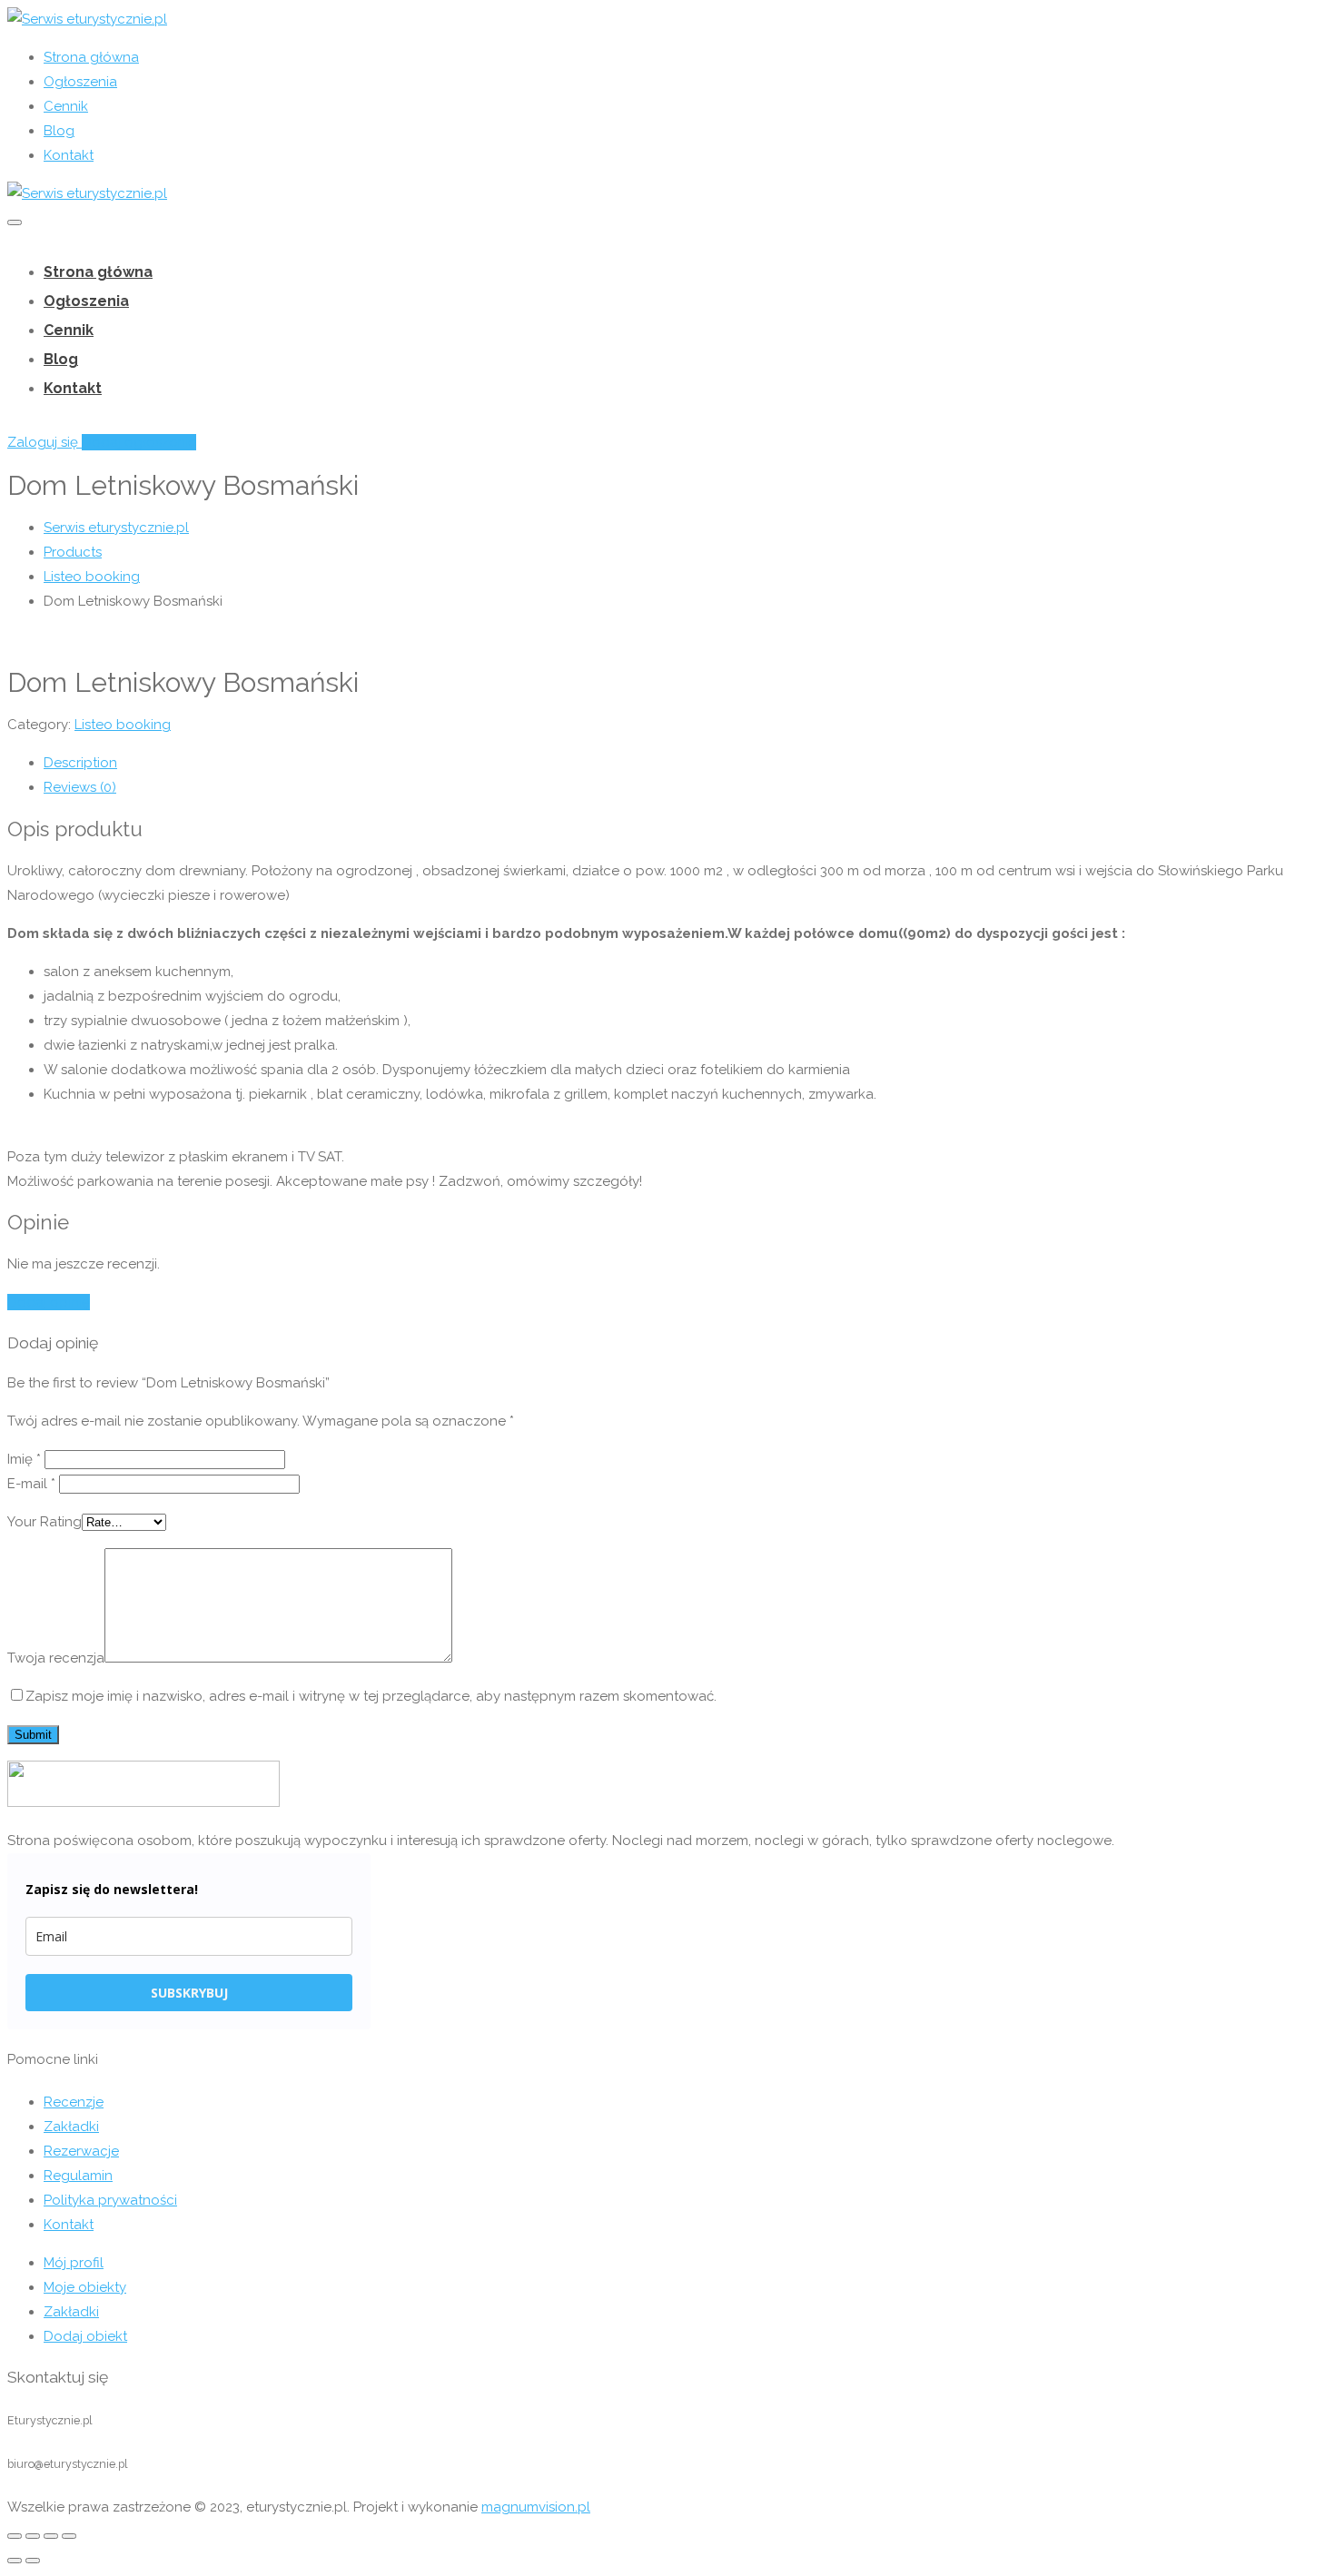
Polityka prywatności (110, 2200)
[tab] (686, 763)
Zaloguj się (44, 442)
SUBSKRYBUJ (189, 1993)
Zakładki (71, 2127)
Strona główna (91, 57)
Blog (59, 131)
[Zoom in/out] (69, 2536)
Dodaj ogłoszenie (139, 442)
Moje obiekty (85, 2287)
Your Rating (44, 1522)
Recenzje (74, 2102)
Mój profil (74, 2263)
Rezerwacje (81, 2151)
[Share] (33, 2536)
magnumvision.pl (536, 2507)
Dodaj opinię (49, 1302)
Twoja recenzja (56, 1658)
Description (80, 763)
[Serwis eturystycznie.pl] (87, 19)
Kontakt (69, 155)
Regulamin (78, 2176)
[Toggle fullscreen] (51, 2536)
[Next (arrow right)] (33, 2561)
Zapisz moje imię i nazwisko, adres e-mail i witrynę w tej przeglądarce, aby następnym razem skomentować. (371, 1696)
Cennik (66, 106)
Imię (24, 1459)
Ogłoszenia (80, 82)
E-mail (31, 1484)
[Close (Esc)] (15, 2536)
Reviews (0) (80, 787)
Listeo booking (123, 725)
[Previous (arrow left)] (15, 2561)
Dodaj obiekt (85, 2336)
